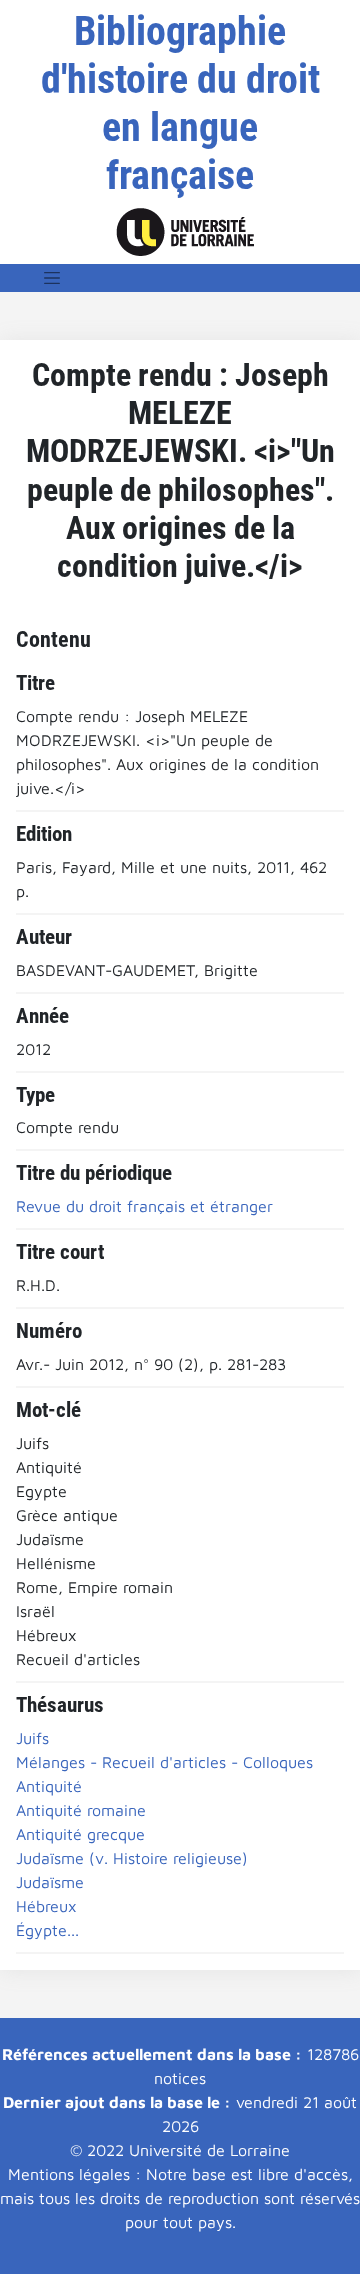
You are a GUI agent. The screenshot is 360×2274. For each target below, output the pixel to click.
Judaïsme (50, 1882)
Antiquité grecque (80, 1834)
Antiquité (49, 1786)
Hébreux (46, 1906)
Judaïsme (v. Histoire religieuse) (132, 1858)
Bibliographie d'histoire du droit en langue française (180, 103)
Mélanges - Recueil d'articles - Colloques (164, 1762)
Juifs (32, 1738)
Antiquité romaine (81, 1810)
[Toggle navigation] (52, 278)
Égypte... (47, 1930)
